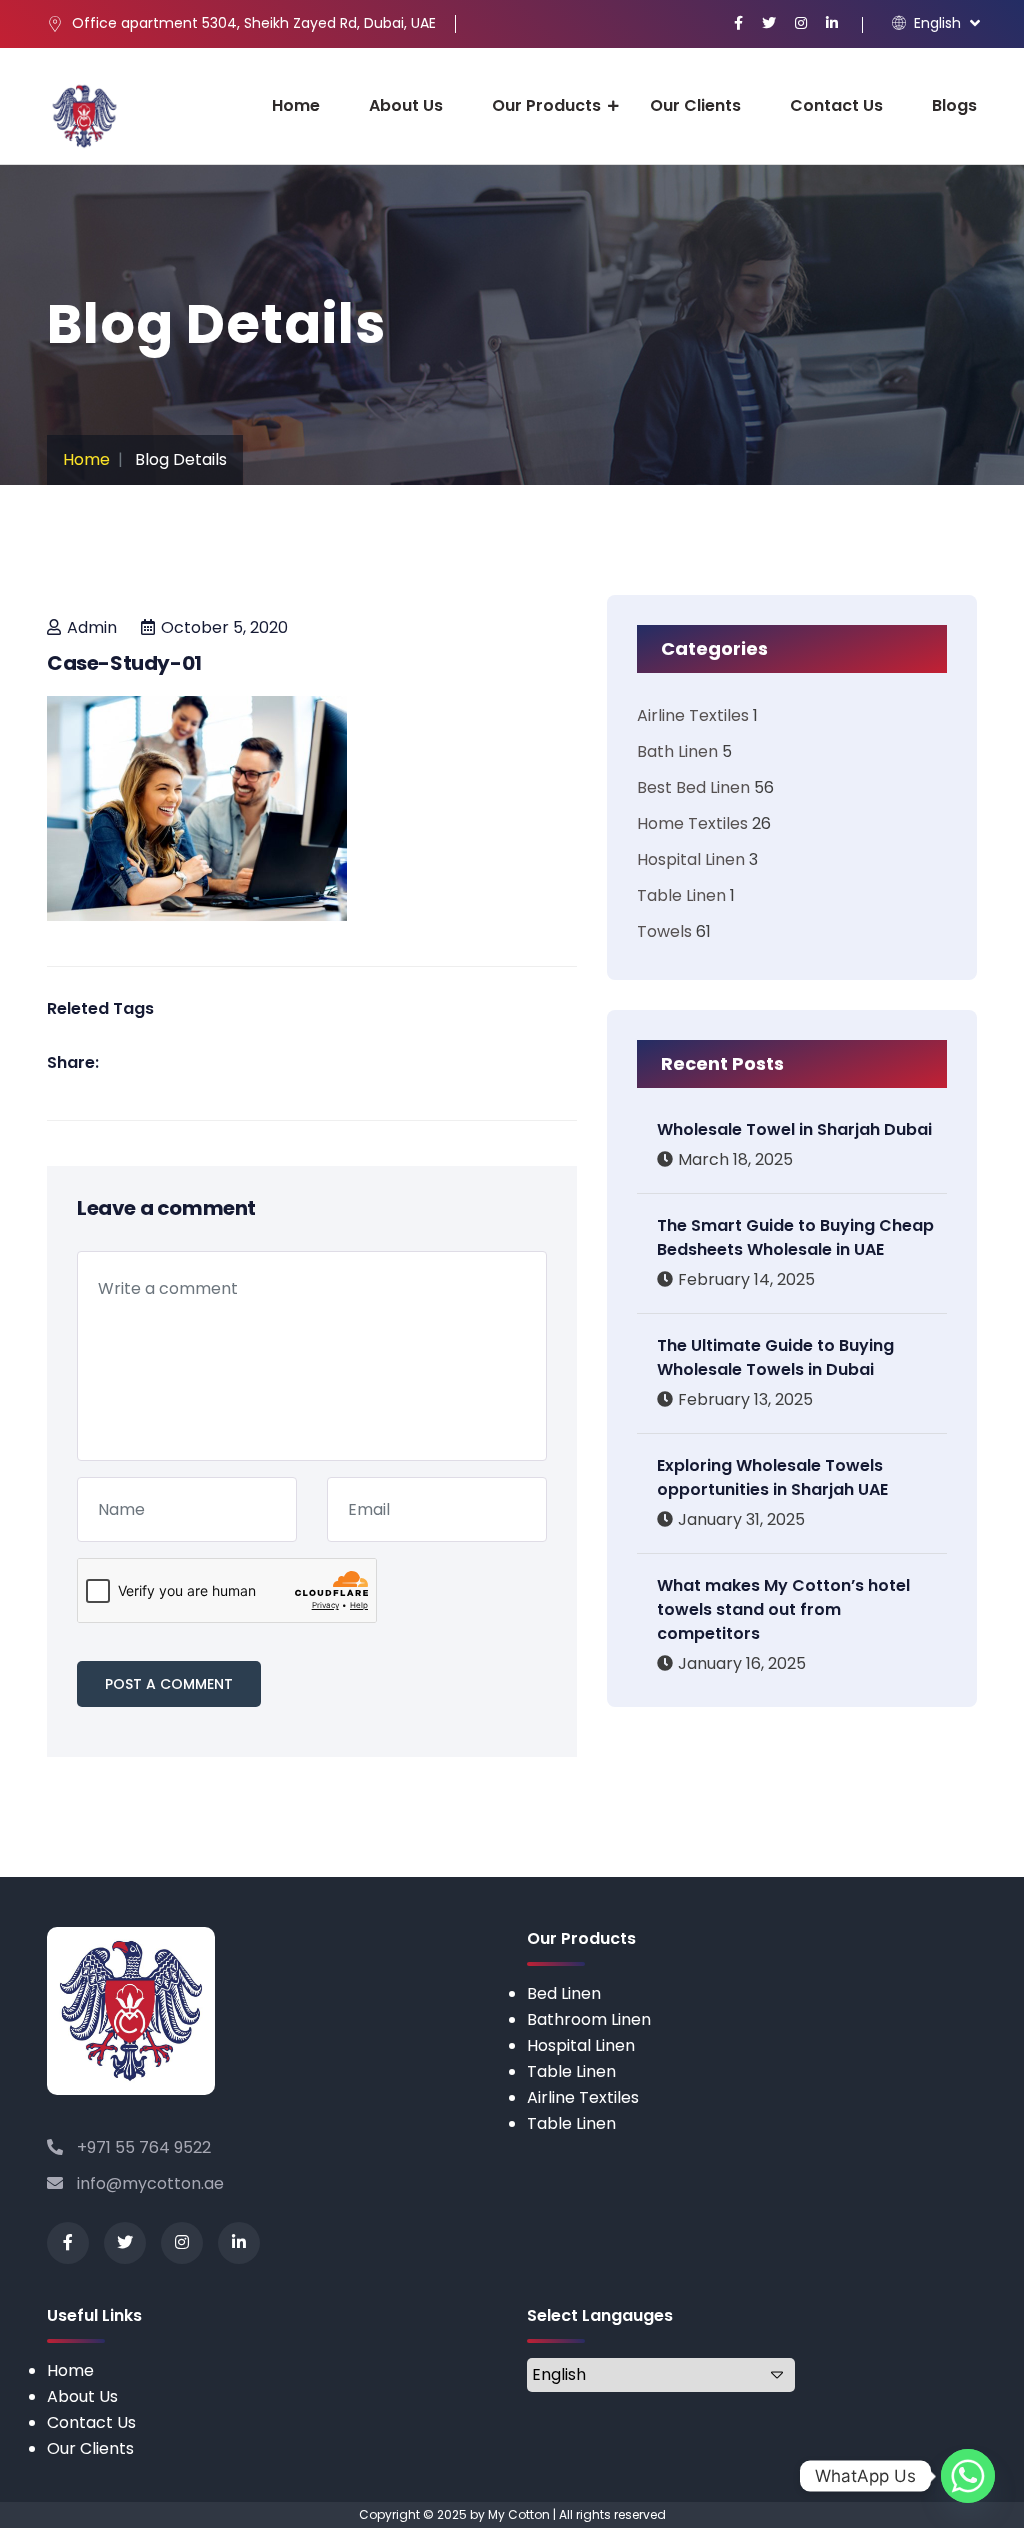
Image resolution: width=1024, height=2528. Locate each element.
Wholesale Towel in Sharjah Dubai (794, 1129)
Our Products (546, 105)
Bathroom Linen (589, 2019)
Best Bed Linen (693, 787)
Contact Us (836, 105)
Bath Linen (677, 751)
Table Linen (681, 895)
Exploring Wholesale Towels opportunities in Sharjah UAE (772, 1477)
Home (296, 105)
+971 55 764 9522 (142, 2147)
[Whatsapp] (968, 2476)
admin (92, 627)
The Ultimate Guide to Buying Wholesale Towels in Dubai (775, 1357)
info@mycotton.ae (148, 2183)
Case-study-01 (124, 663)
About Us (406, 105)
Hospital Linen (691, 859)
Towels (664, 931)
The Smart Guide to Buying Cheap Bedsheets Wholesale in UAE (795, 1237)
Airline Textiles (693, 715)
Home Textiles (692, 823)
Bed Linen (564, 1993)
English (935, 23)
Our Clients (695, 105)
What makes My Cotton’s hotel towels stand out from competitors (783, 1609)
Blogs (954, 105)
